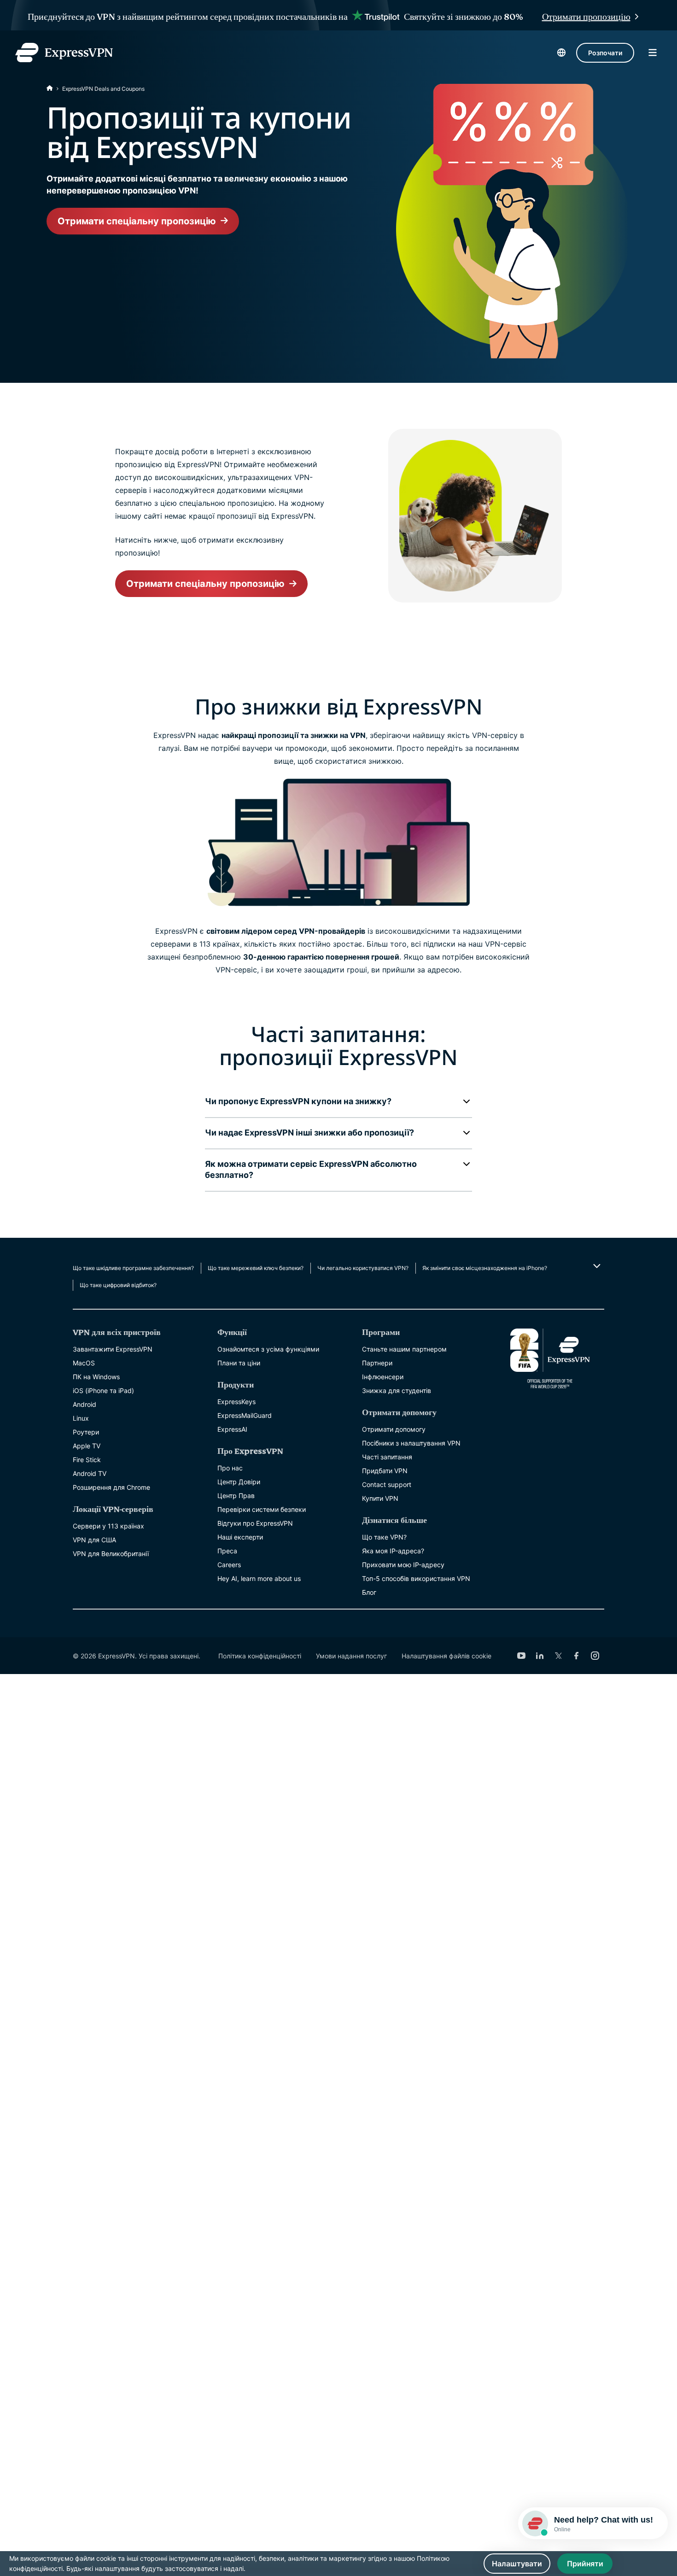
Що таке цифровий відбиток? (118, 1285)
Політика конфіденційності (260, 1656)
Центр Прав (236, 1496)
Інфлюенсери (383, 1377)
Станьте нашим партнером (404, 1349)
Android (85, 1404)
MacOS (84, 1363)
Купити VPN (380, 1498)
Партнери (377, 1363)
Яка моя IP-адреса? (393, 1551)
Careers (229, 1565)
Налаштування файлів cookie (446, 1656)
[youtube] (521, 1656)
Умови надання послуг (351, 1656)
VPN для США (94, 1540)
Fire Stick (87, 1460)
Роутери (86, 1432)
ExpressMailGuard (245, 1415)
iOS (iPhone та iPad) (103, 1390)
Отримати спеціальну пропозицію (137, 221)
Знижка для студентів (397, 1390)
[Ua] (50, 89)
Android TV (90, 1473)
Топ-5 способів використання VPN (416, 1578)
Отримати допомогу (394, 1429)
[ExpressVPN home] (64, 53)
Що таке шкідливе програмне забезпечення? (133, 1268)
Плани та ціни (239, 1363)
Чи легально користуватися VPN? (363, 1268)
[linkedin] (540, 1656)
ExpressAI (232, 1429)
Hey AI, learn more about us (259, 1578)
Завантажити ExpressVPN (113, 1349)
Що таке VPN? (384, 1537)
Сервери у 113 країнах (108, 1526)
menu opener (653, 53)
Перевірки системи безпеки (262, 1509)
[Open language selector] (561, 53)
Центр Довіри (239, 1482)
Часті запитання (387, 1457)
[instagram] (595, 1656)
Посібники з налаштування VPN (411, 1443)
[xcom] (558, 1656)
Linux (81, 1418)
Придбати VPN (385, 1471)
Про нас (230, 1468)
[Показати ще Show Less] (596, 1266)
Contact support (387, 1484)
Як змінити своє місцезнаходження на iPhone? (485, 1268)
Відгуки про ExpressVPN (255, 1523)
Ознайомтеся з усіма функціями (268, 1349)
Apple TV (87, 1446)
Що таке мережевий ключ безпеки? (256, 1268)
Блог (369, 1592)
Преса (227, 1551)
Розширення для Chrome (111, 1487)
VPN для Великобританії (111, 1554)
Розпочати (605, 53)
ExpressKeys (236, 1402)
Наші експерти (240, 1537)
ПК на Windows (96, 1377)
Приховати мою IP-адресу (403, 1565)
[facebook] (577, 1656)
